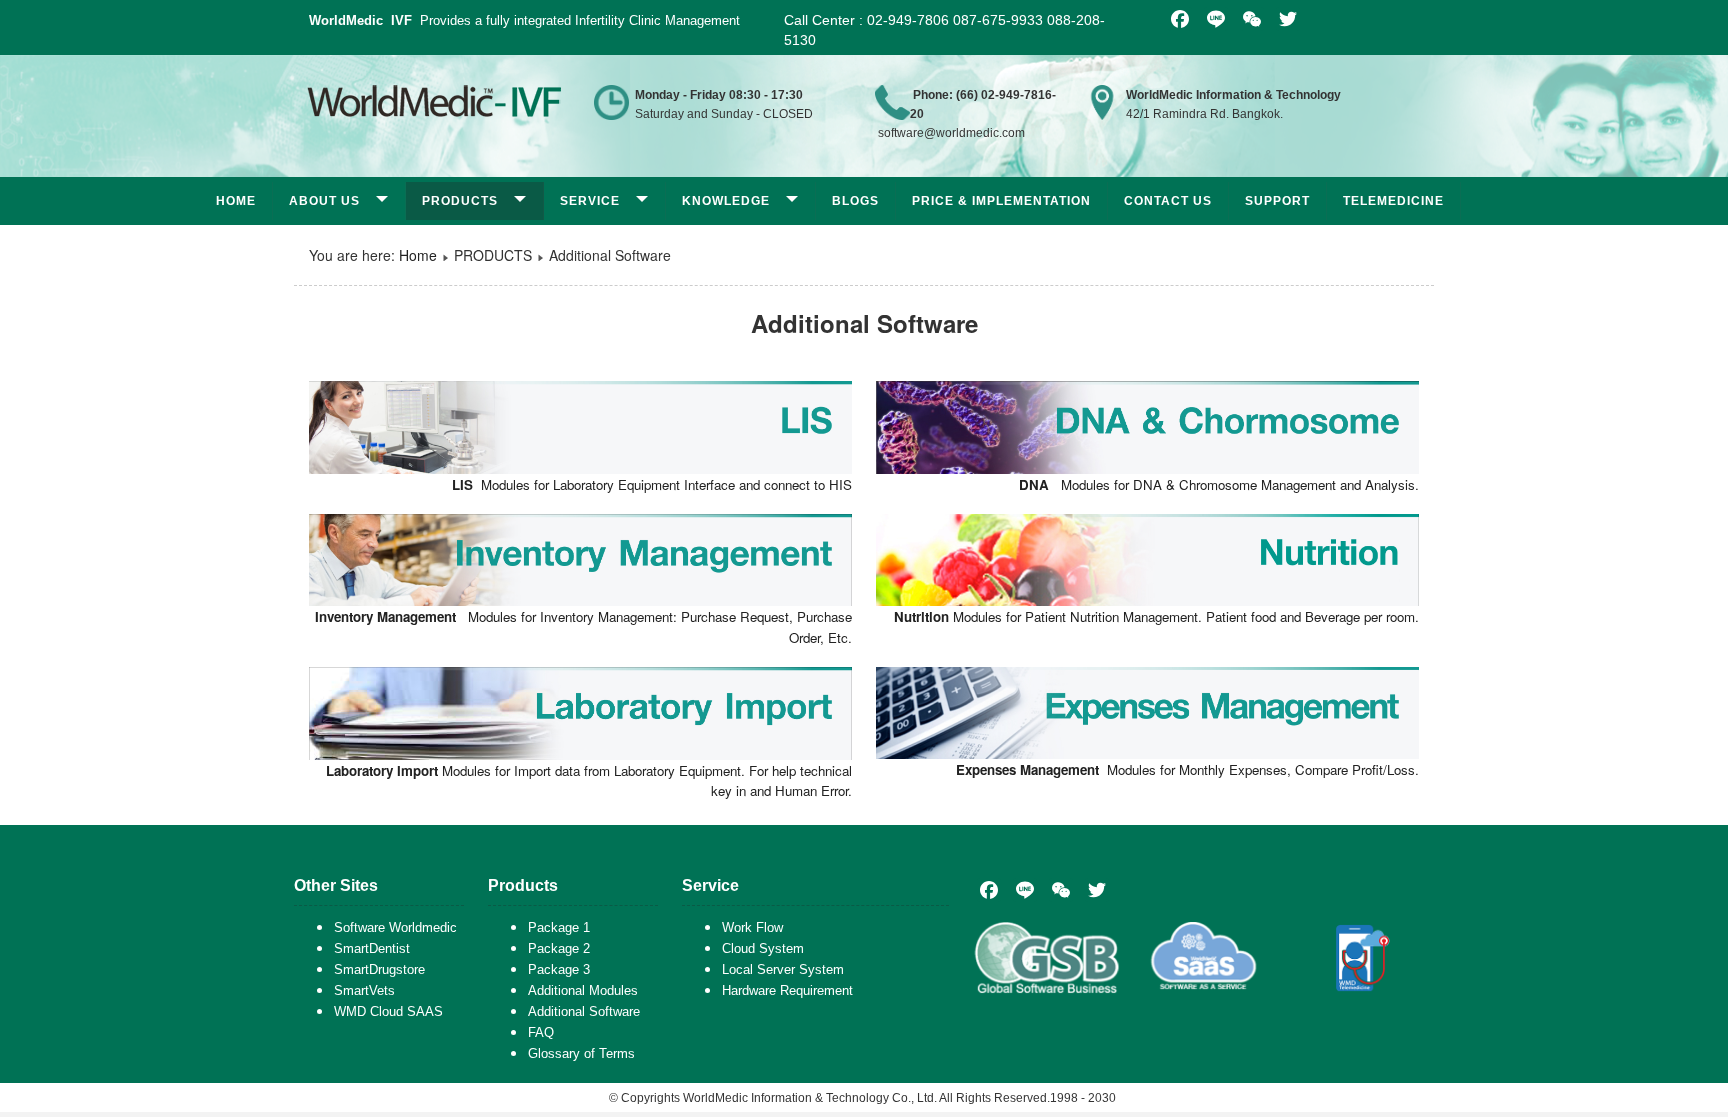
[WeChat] (1061, 890)
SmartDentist (372, 948)
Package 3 (559, 969)
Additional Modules (583, 990)
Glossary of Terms (581, 1053)
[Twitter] (1097, 890)
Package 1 (559, 927)
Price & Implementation (1001, 201)
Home (236, 201)
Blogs (855, 201)
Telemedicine (1393, 201)
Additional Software (584, 1011)
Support (1277, 201)
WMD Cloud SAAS (388, 1011)
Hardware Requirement (787, 990)
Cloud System (763, 948)
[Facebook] (989, 890)
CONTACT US (1168, 201)
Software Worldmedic (395, 927)
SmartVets (364, 990)
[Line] (1025, 890)
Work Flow (752, 927)
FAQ (541, 1032)
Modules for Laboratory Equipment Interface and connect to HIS (652, 484)
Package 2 (559, 948)
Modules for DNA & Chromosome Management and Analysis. (1219, 484)
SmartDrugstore (379, 969)
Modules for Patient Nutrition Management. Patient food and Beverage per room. (1156, 616)
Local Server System (783, 969)
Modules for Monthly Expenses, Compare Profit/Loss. (1187, 769)
